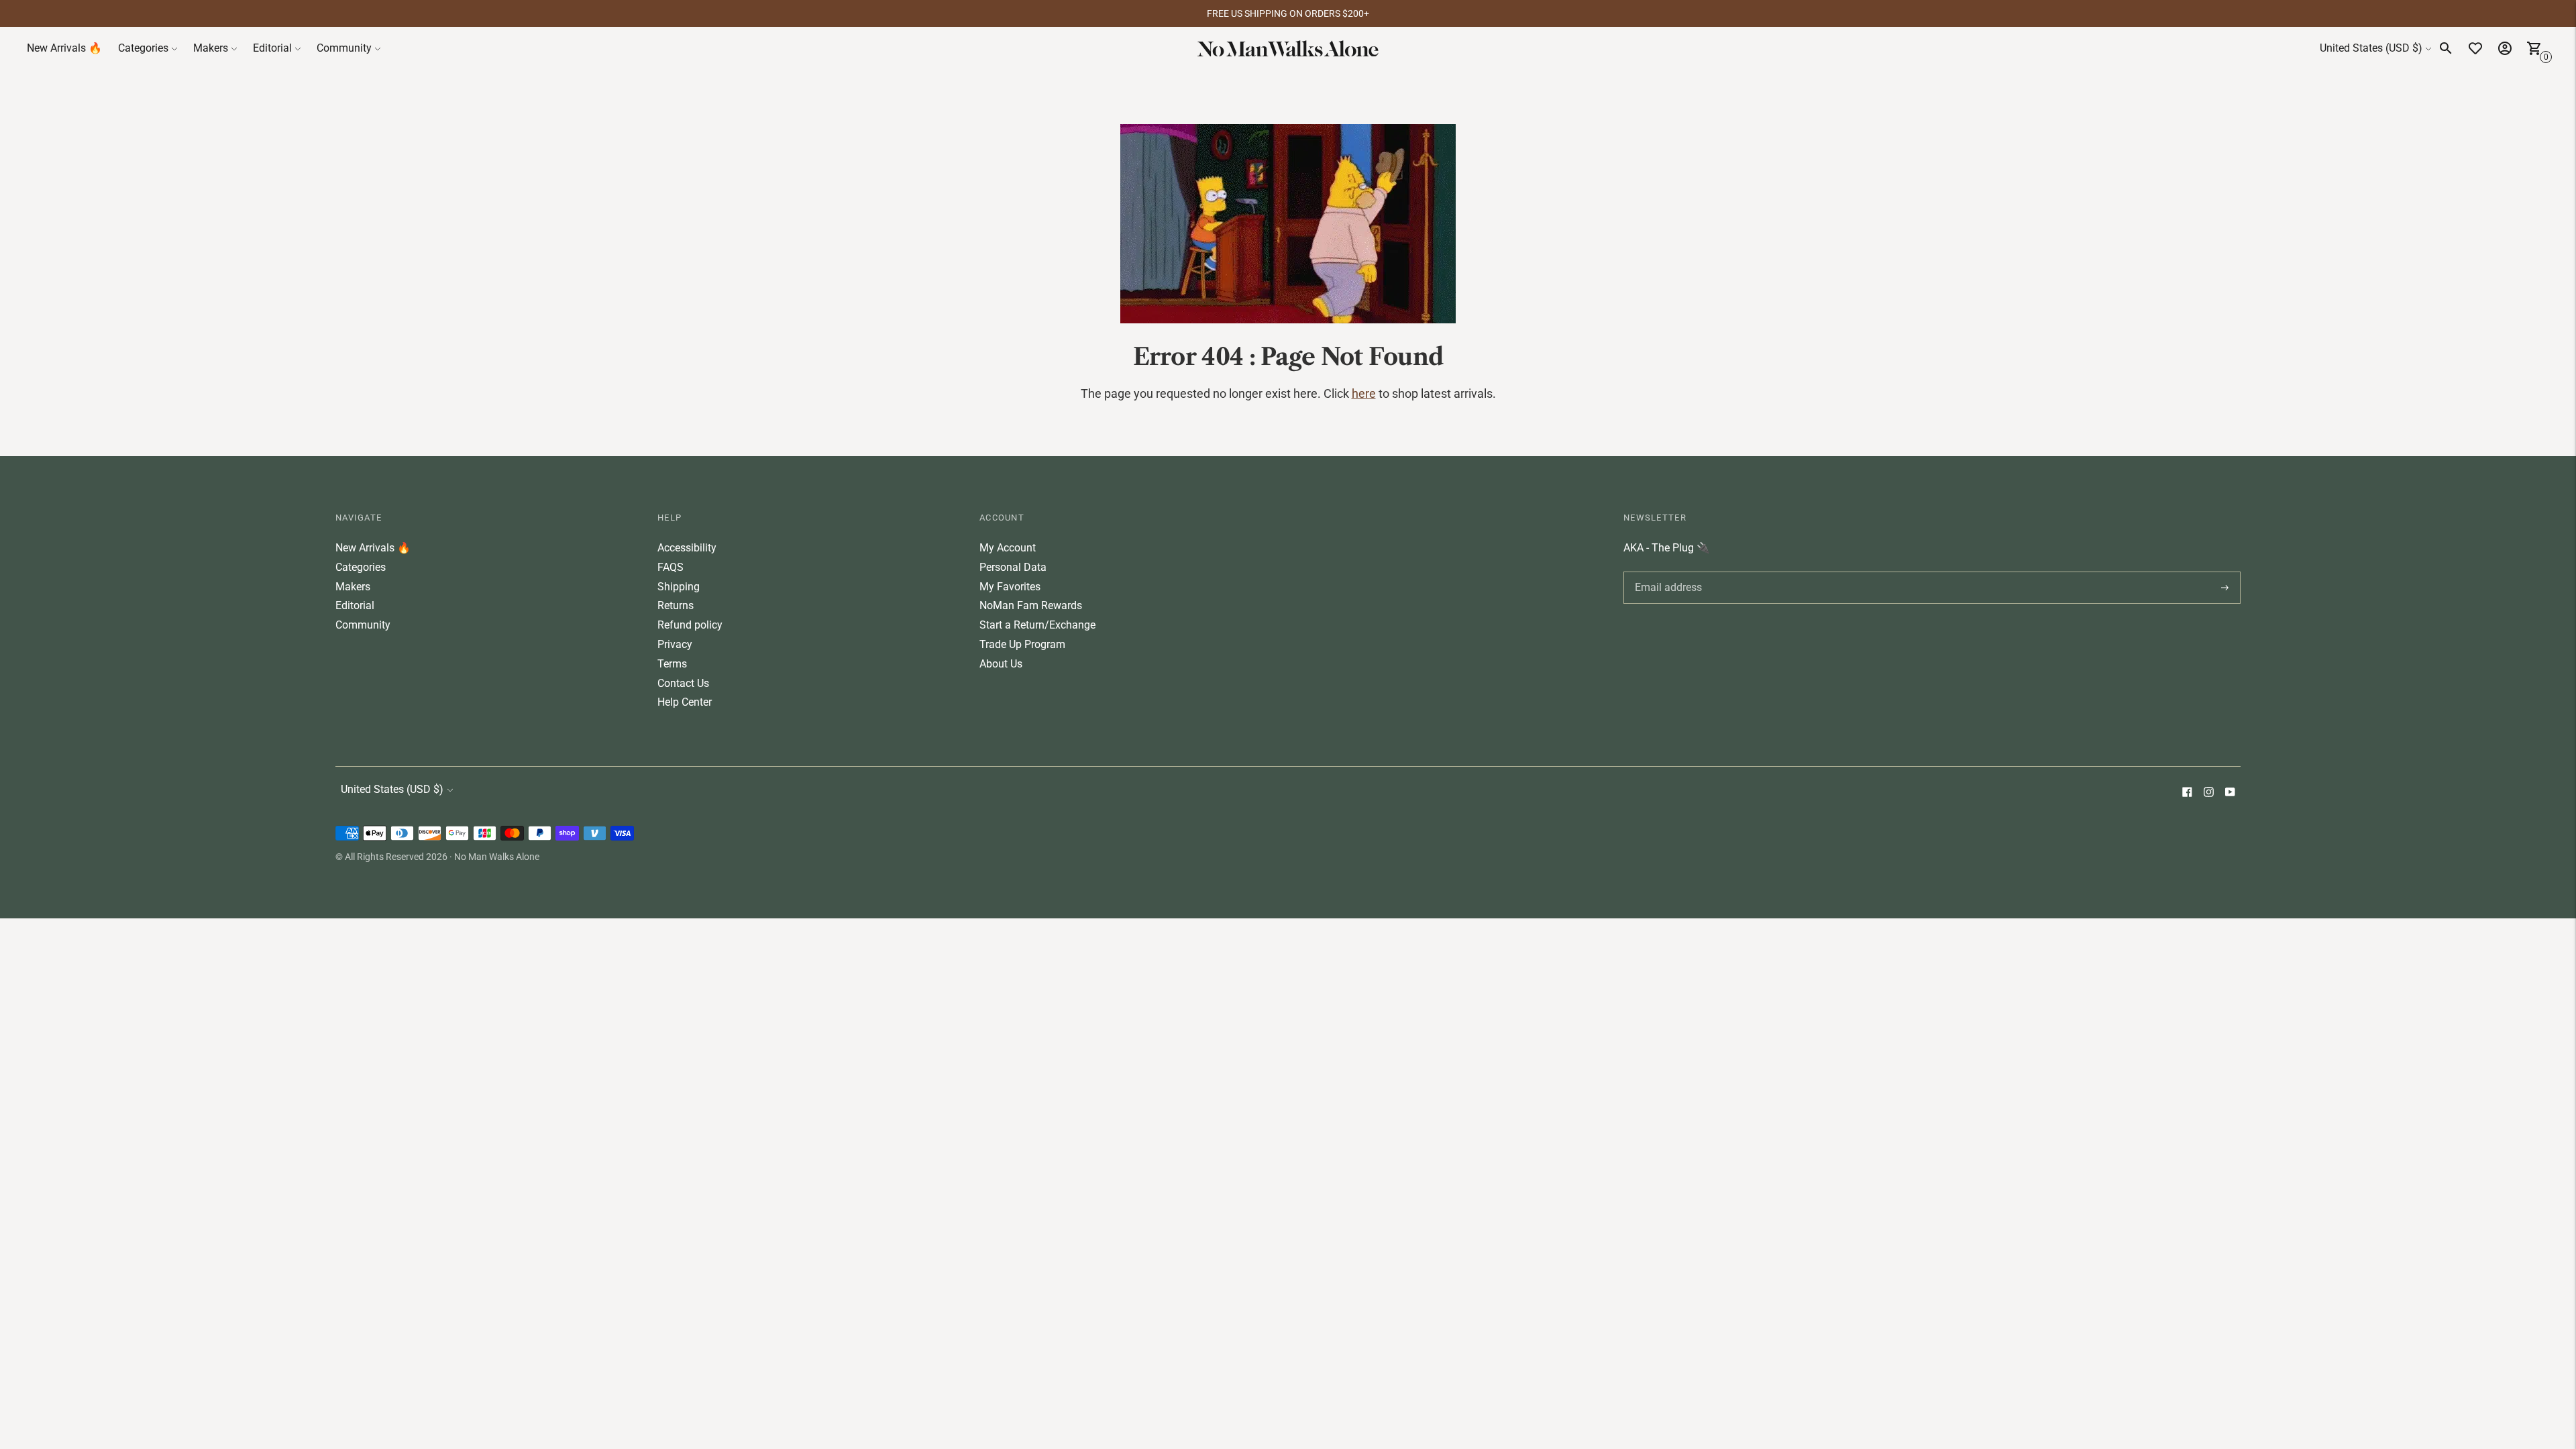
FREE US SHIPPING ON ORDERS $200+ (1288, 13)
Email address (1666, 572)
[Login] (2505, 48)
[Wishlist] (2475, 48)
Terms (672, 664)
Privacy (675, 644)
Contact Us (683, 683)
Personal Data (1013, 567)
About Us (1001, 664)
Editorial (272, 48)
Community (344, 48)
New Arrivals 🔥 (64, 48)
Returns (676, 605)
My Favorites (1010, 587)
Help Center (685, 702)
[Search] (2446, 48)
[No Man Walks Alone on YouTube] (2230, 793)
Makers (211, 48)
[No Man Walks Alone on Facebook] (2187, 793)
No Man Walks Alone (497, 857)
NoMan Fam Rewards (1031, 605)
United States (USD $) (2371, 48)
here (1364, 393)
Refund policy (690, 625)
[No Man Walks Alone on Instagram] (2208, 793)
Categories (143, 48)
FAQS (670, 567)
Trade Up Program (1022, 644)
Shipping (679, 587)
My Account (1008, 548)
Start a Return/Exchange (1037, 625)
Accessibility (687, 548)
